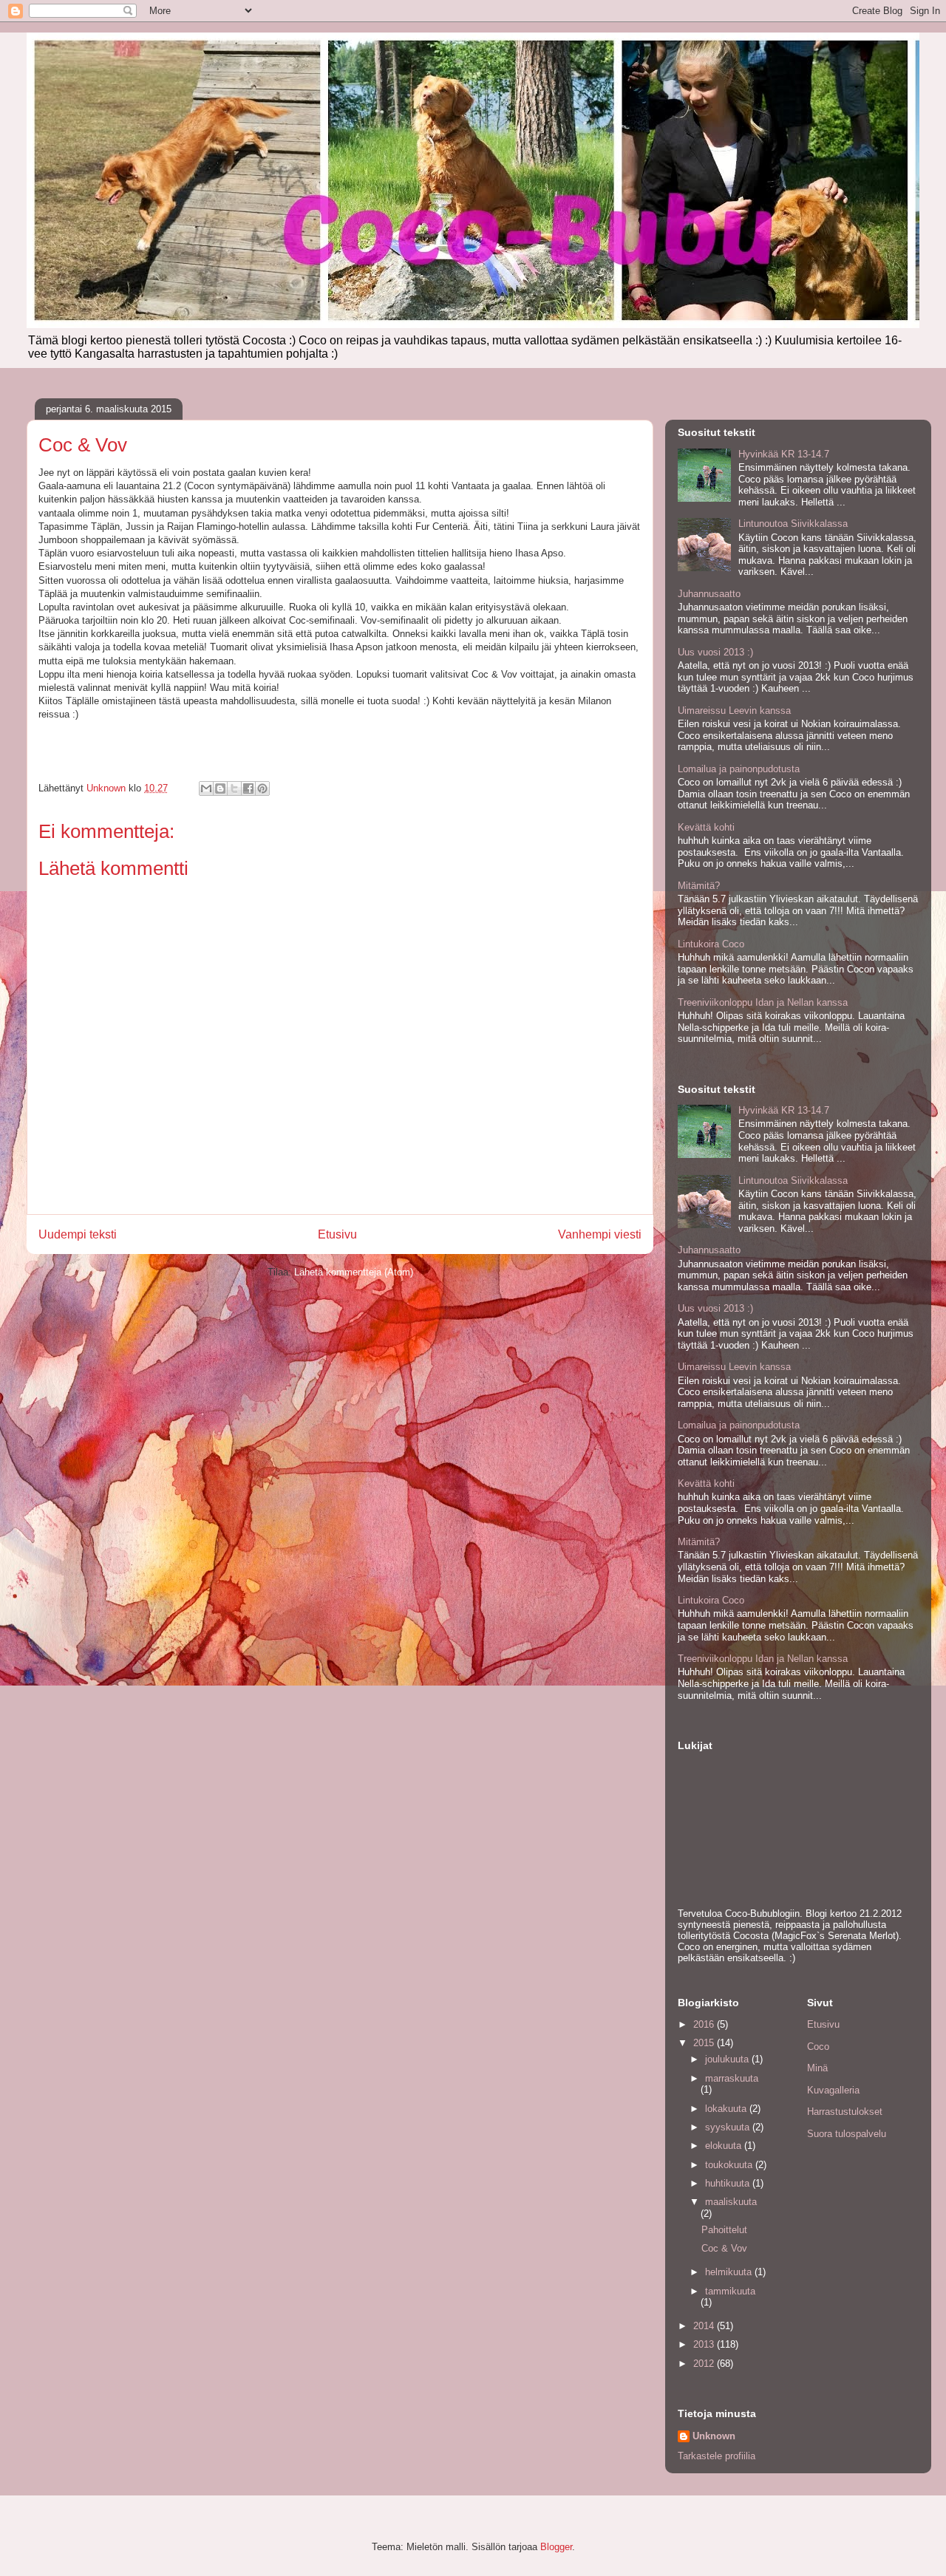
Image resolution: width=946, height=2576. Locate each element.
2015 (705, 2043)
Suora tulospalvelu (847, 2134)
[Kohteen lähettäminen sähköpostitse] (206, 788)
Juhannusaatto (709, 594)
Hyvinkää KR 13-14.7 (784, 454)
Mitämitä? (699, 886)
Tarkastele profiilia (717, 2456)
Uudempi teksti (78, 1234)
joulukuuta (728, 2059)
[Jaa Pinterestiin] (262, 788)
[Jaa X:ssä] (234, 788)
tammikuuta (730, 2291)
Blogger (556, 2547)
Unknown (714, 2436)
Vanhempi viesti (600, 1234)
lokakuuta (727, 2109)
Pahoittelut (724, 2230)
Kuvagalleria (833, 2090)
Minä (817, 2068)
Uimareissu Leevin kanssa (734, 711)
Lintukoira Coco (711, 944)
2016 (705, 2024)
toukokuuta (730, 2165)
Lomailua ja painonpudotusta (739, 769)
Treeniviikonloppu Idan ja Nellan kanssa (763, 1002)
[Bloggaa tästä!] (220, 788)
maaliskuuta (731, 2202)
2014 (705, 2326)
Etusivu (337, 1234)
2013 (705, 2344)
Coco (818, 2047)
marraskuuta (732, 2078)
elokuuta (725, 2146)
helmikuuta (730, 2272)
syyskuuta (729, 2127)
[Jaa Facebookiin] (248, 788)
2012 (705, 2364)
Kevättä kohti (706, 827)
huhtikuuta (729, 2183)
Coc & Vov (724, 2248)
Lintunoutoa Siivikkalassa (793, 524)
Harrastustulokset (845, 2112)
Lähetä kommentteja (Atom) (354, 1272)
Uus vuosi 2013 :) (715, 652)
